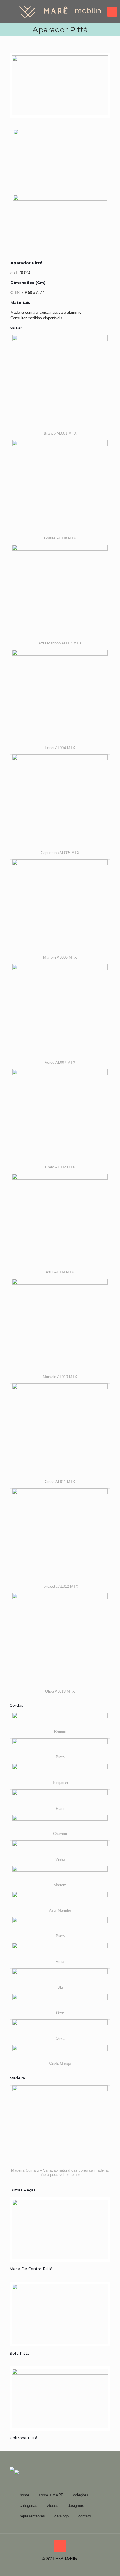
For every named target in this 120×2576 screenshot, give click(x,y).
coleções (81, 2495)
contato (85, 2516)
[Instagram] (60, 2567)
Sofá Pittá (20, 2353)
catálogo (62, 2516)
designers (76, 2506)
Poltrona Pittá (23, 2438)
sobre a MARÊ (51, 2495)
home (24, 2495)
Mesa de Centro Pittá (31, 2269)
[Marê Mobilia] (60, 12)
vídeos (53, 2506)
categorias (29, 2506)
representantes (32, 2516)
